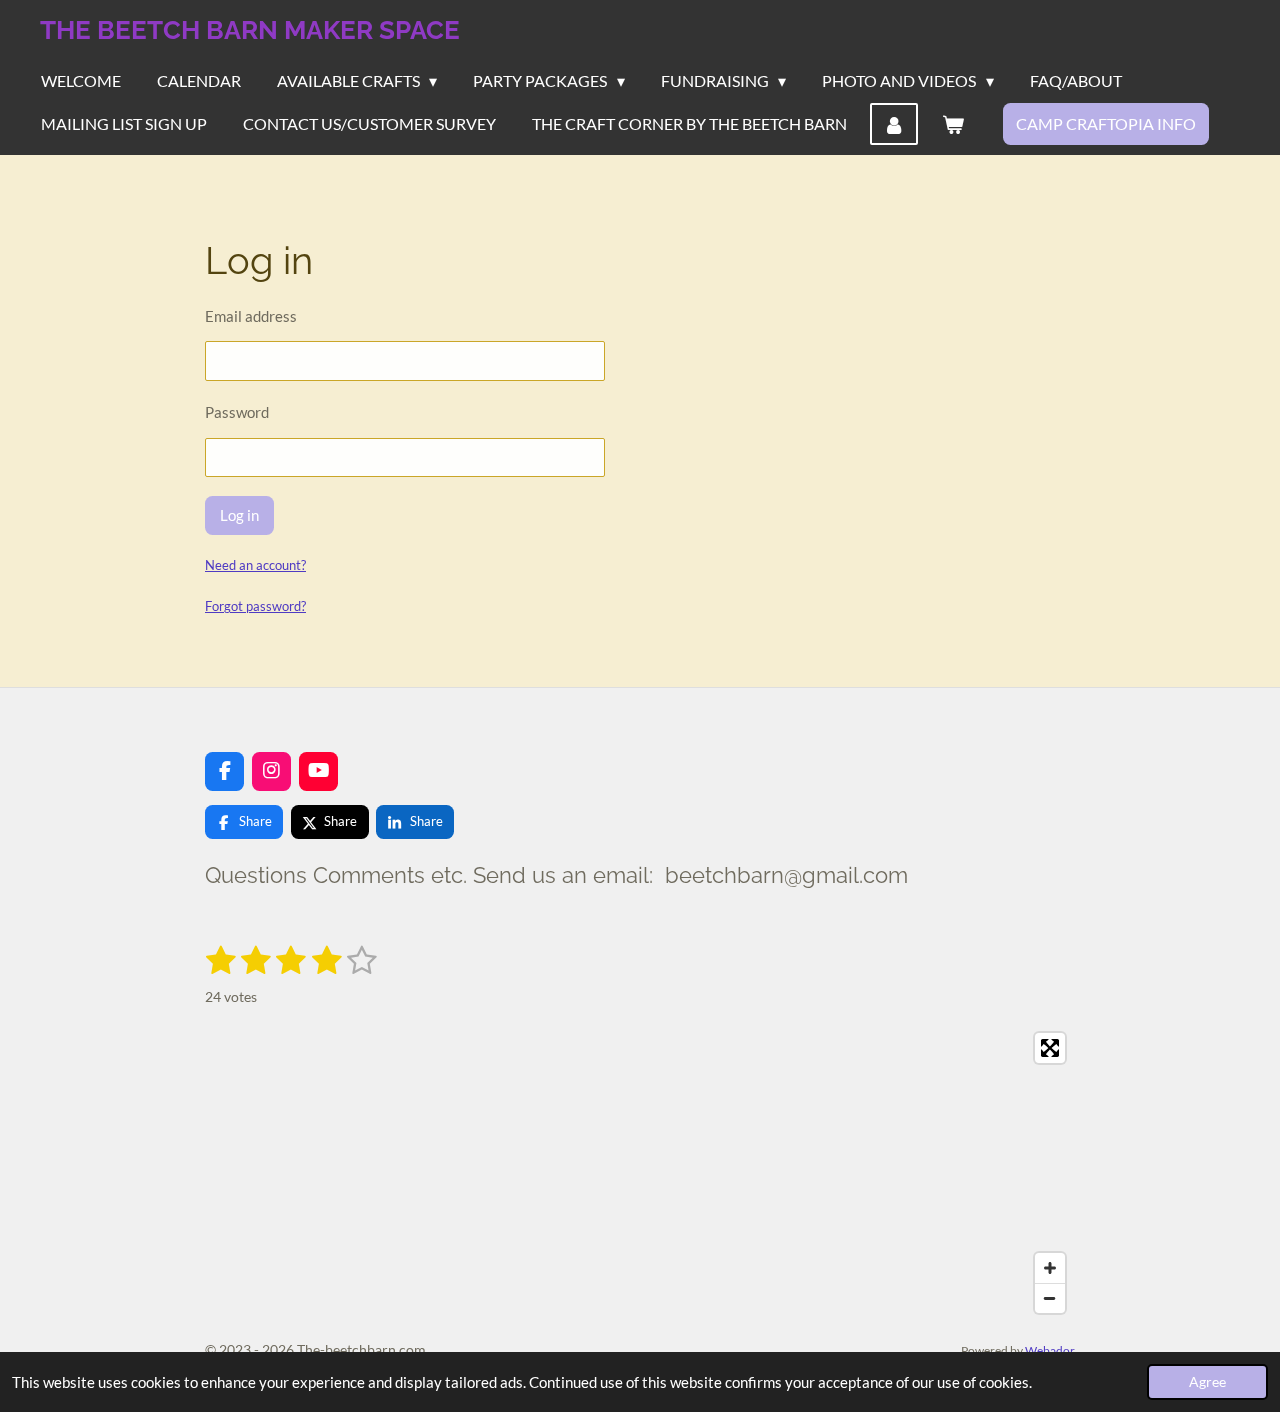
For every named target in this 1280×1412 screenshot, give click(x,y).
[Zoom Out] (1050, 1298)
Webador (1050, 1350)
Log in (239, 515)
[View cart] (952, 124)
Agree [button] (1207, 1382)
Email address (251, 316)
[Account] (894, 124)
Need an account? (255, 565)
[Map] (640, 1173)
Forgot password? (255, 606)
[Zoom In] (1050, 1268)
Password (237, 412)
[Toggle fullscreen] (1050, 1048)
